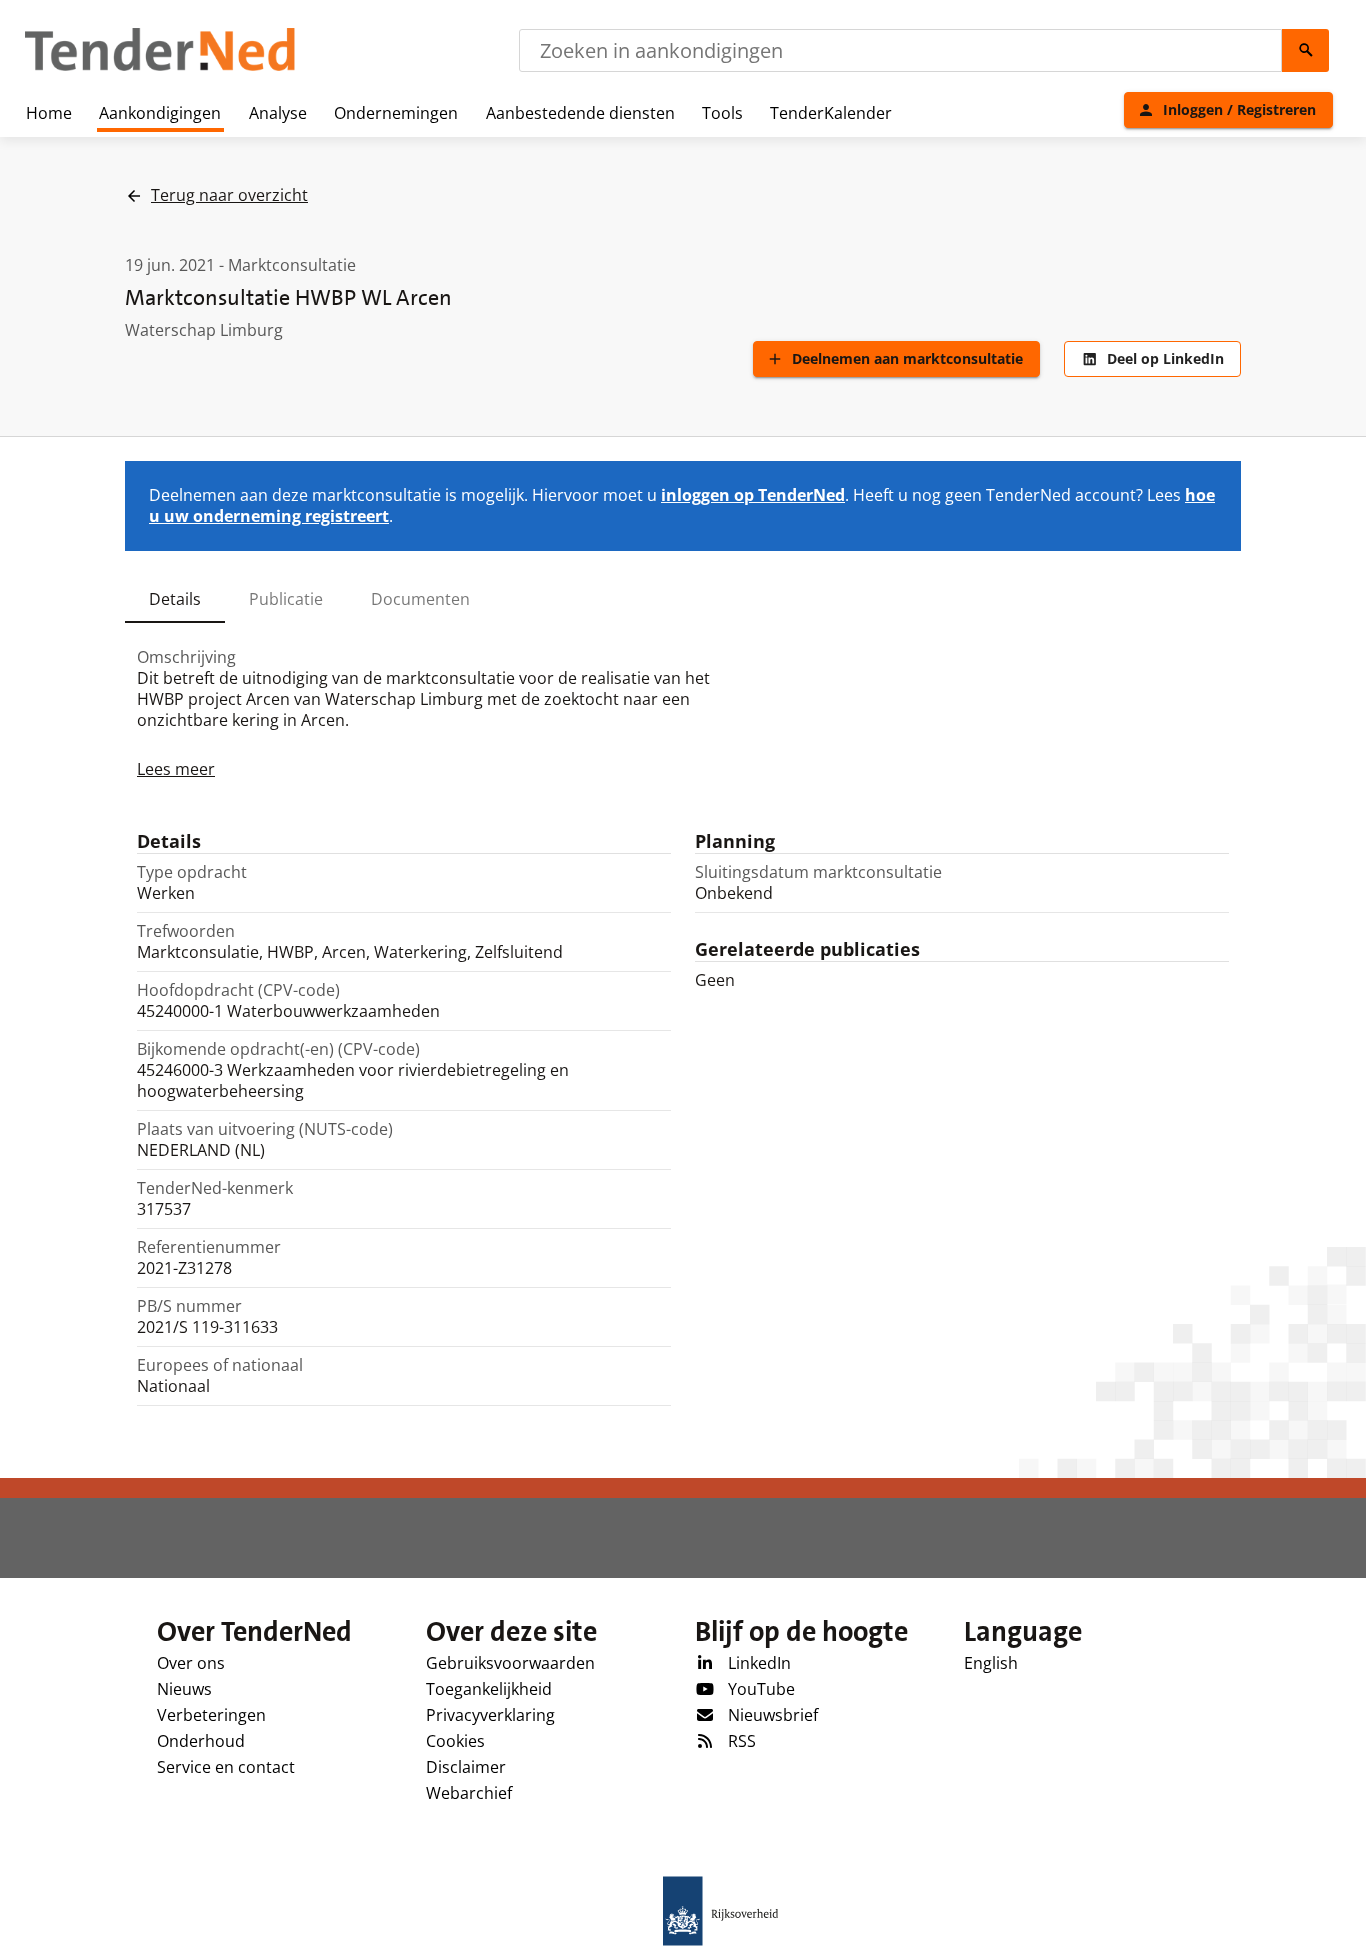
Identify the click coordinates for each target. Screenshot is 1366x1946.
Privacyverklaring (490, 1715)
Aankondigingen (160, 113)
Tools (722, 113)
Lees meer (176, 769)
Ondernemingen (396, 113)
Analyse (278, 113)
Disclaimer (466, 1767)
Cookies (455, 1741)
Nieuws (184, 1689)
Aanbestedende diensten (580, 113)
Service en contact (226, 1767)
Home (49, 113)
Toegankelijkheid (489, 1689)
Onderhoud (201, 1741)
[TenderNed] (160, 68)
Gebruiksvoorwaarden (510, 1663)
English (991, 1663)
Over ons (191, 1663)
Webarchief (469, 1793)
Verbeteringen (211, 1715)
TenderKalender (831, 113)
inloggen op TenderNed (753, 495)
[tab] (175, 599)
